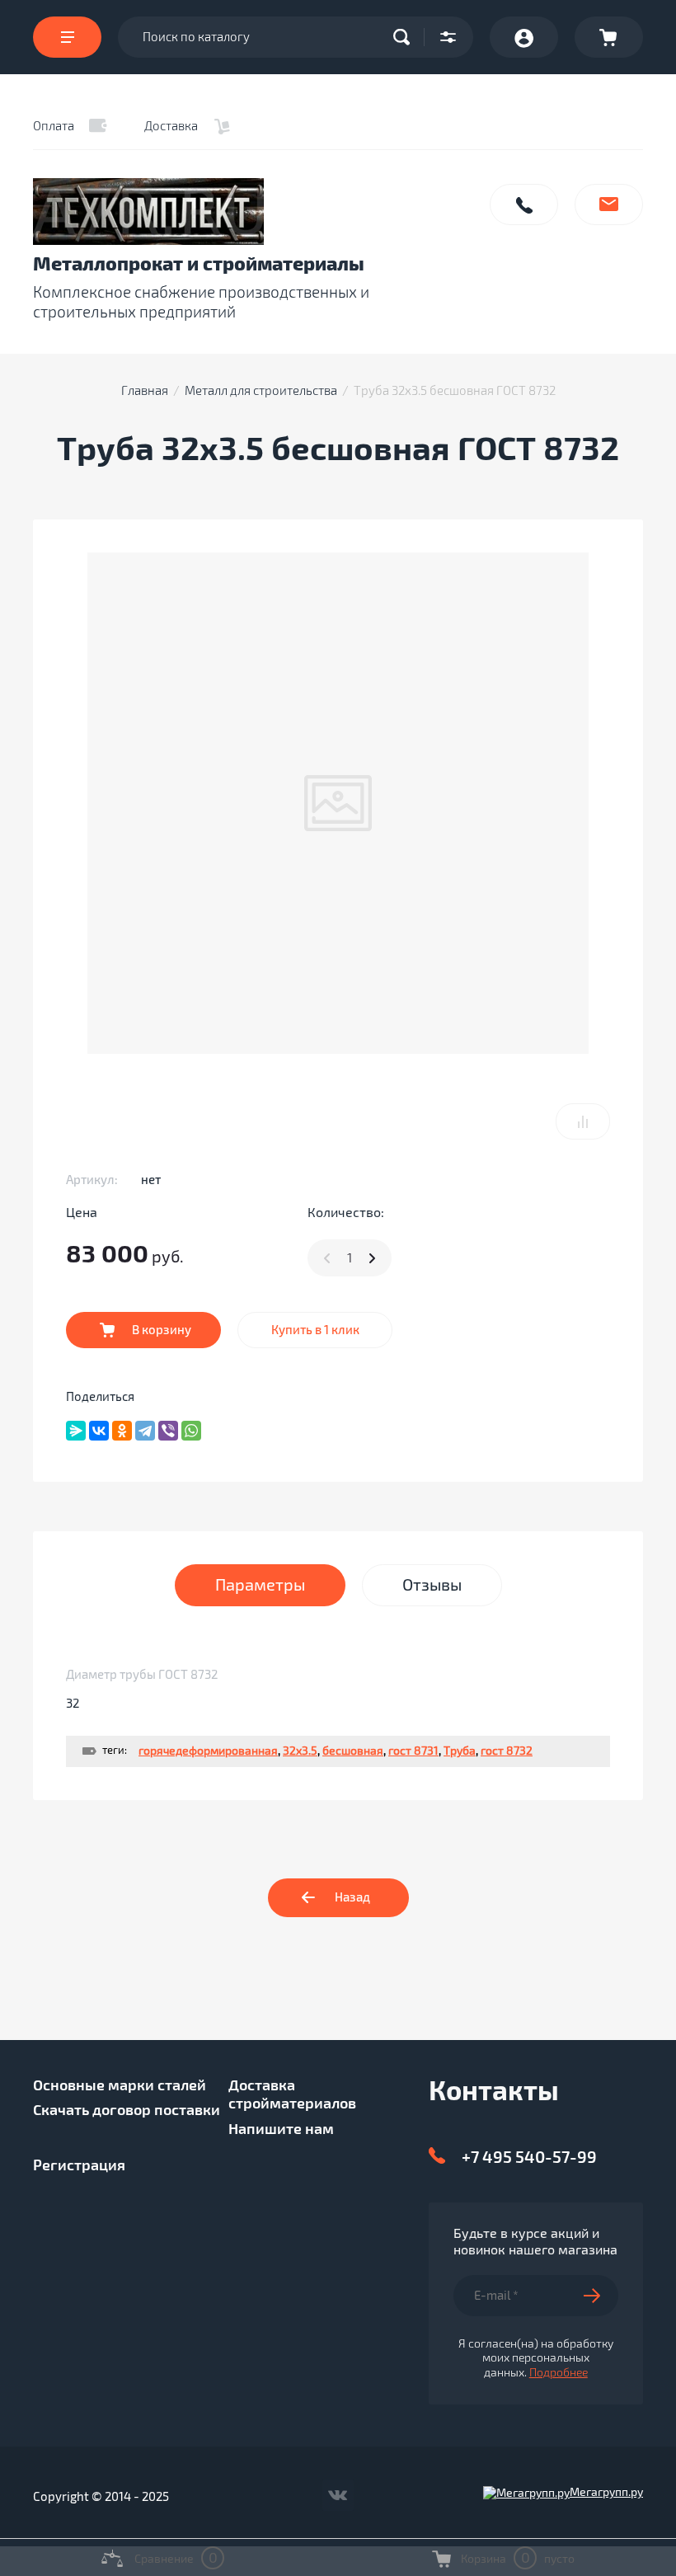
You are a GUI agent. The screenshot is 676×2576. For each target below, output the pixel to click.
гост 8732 (507, 1751)
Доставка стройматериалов (292, 2095)
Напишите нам (609, 204)
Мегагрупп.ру (606, 2492)
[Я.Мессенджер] (76, 1431)
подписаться (601, 2296)
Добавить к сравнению (583, 1121)
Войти (524, 37)
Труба (460, 1751)
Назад (352, 1897)
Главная (145, 391)
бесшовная (353, 1751)
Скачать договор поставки (127, 2110)
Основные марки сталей (120, 2085)
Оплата (54, 126)
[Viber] (168, 1431)
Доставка (171, 126)
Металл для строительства (261, 391)
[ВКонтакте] (99, 1431)
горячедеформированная (208, 1751)
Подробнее (559, 2373)
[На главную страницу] (252, 212)
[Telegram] (145, 1431)
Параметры (260, 1585)
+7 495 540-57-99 (529, 2158)
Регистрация (79, 2165)
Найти (406, 37)
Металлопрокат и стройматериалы (199, 265)
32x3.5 (300, 1751)
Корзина (609, 37)
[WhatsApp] (191, 1431)
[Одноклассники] (122, 1431)
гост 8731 (413, 1751)
